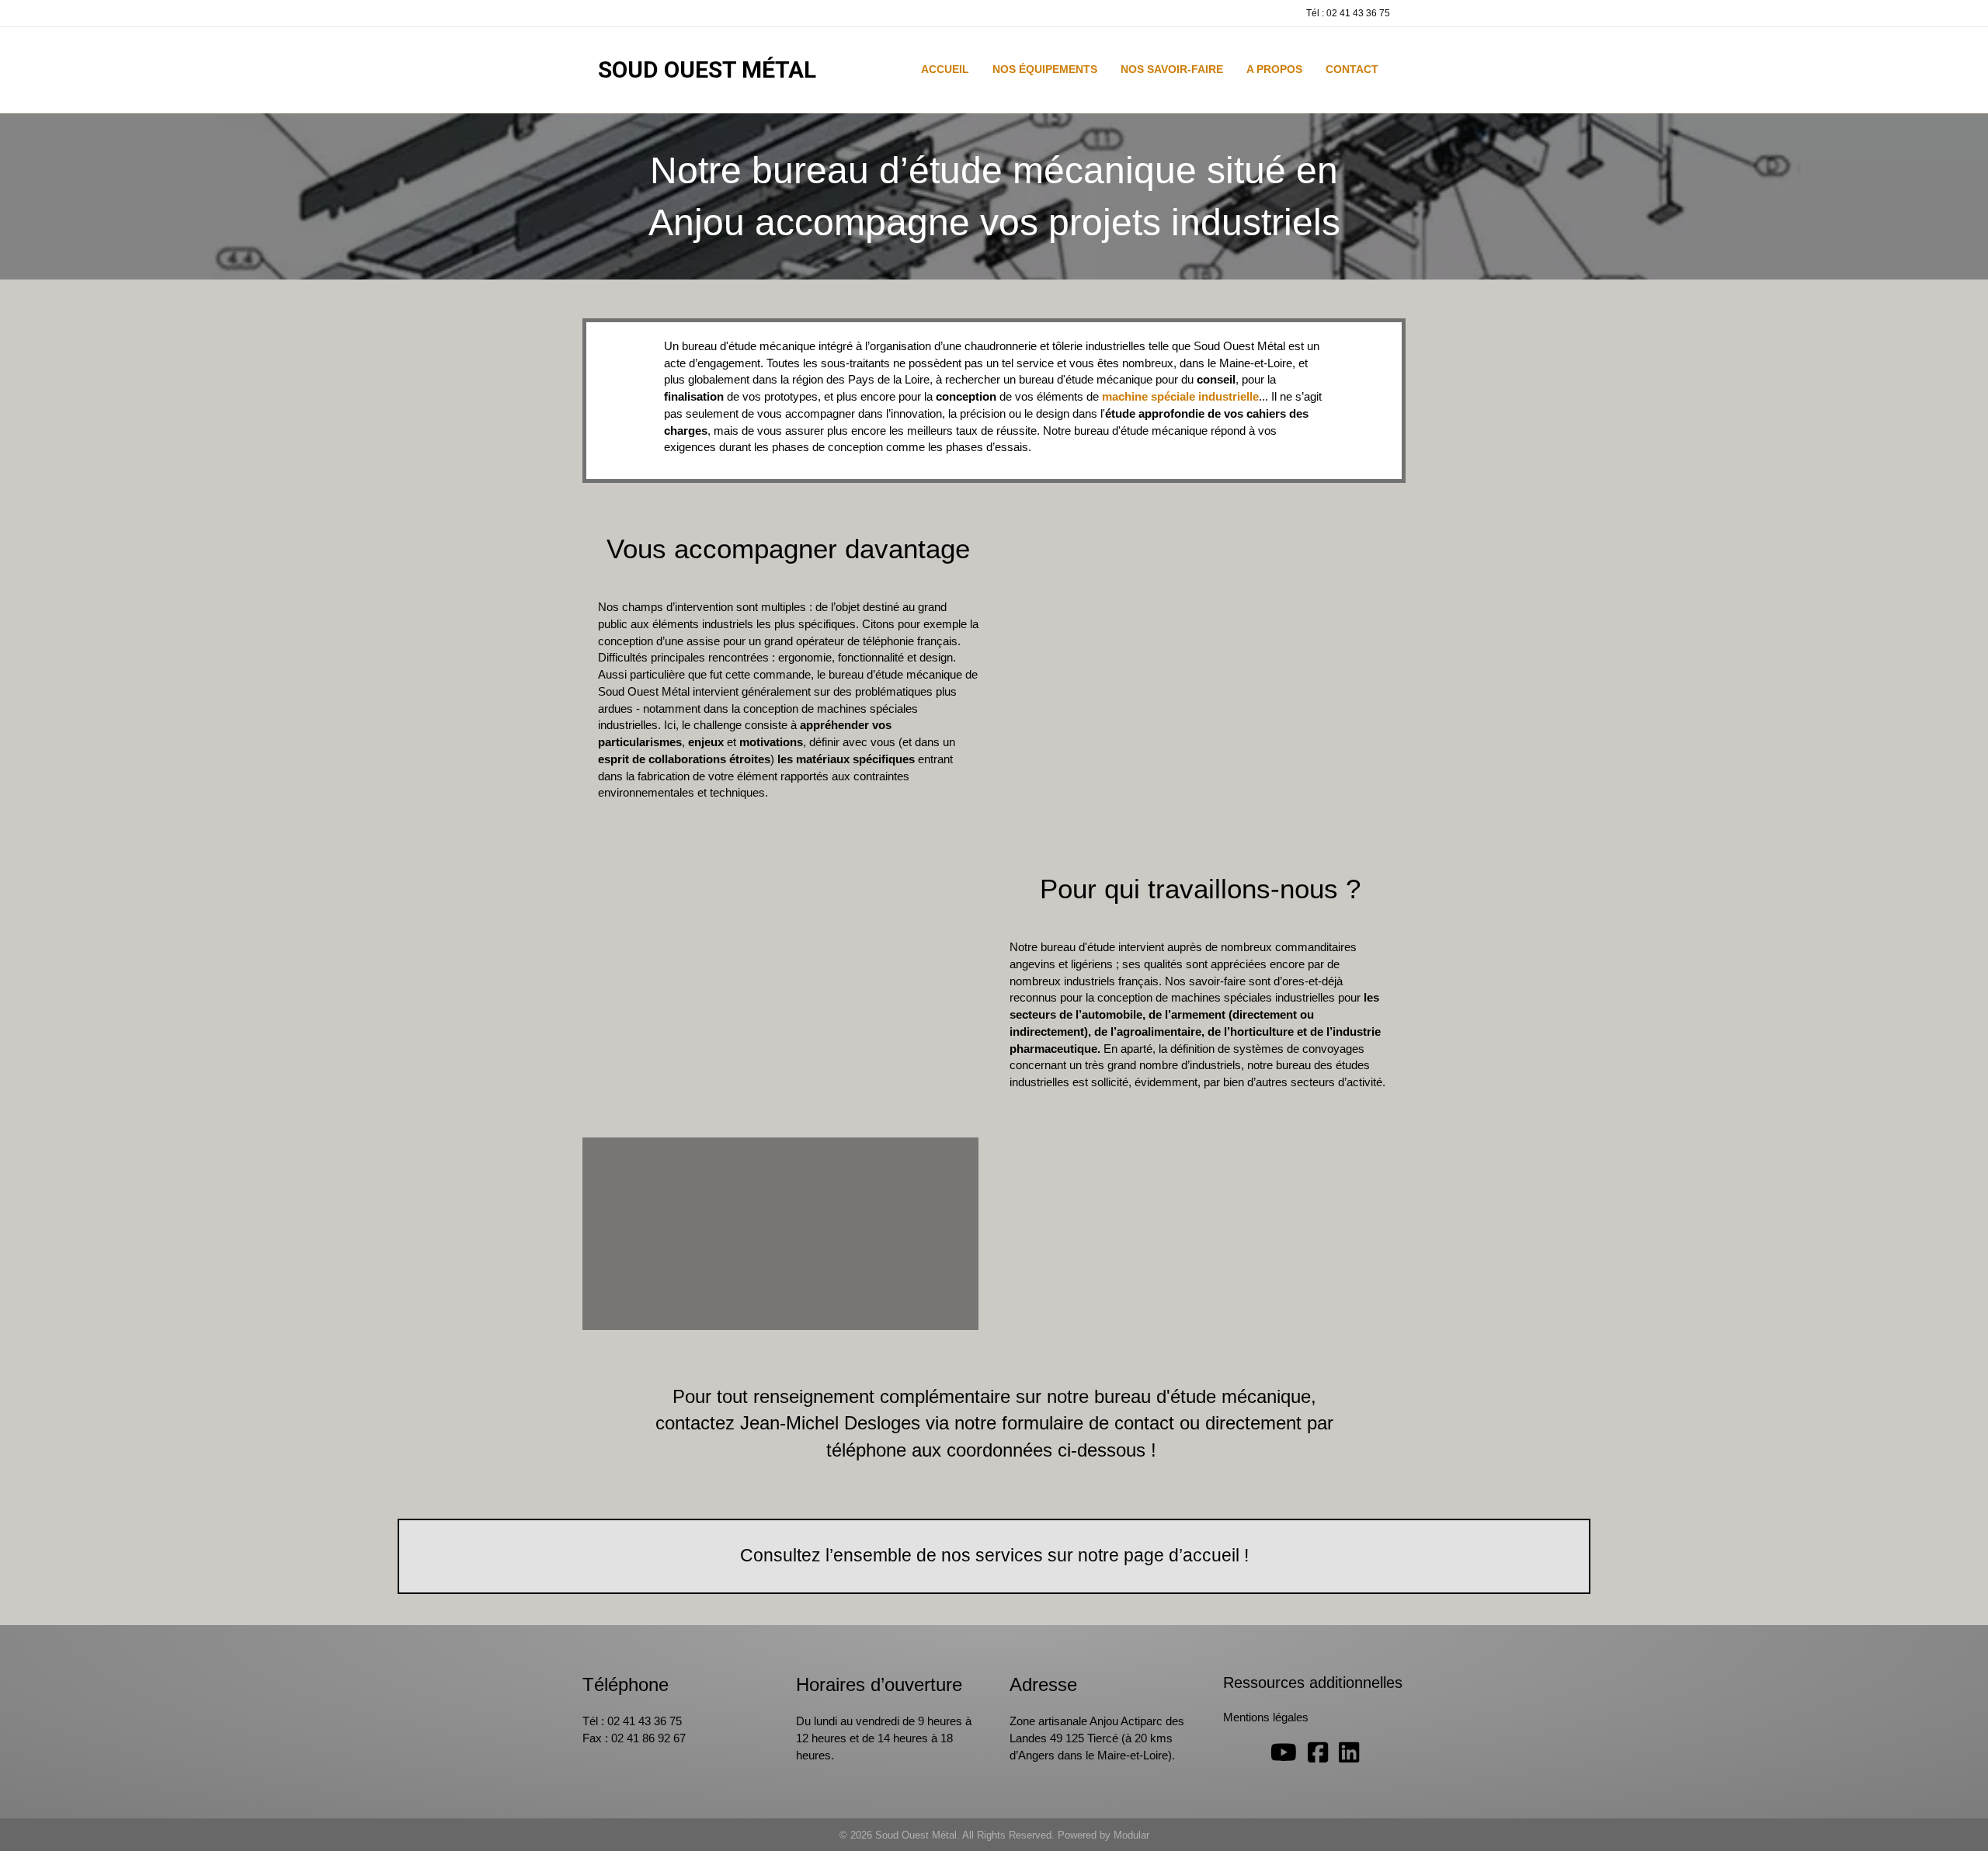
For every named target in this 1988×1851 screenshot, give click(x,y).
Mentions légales (1266, 1717)
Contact (1352, 69)
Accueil (945, 69)
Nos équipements (1045, 69)
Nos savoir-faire (1172, 69)
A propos (1274, 69)
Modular (1131, 1835)
